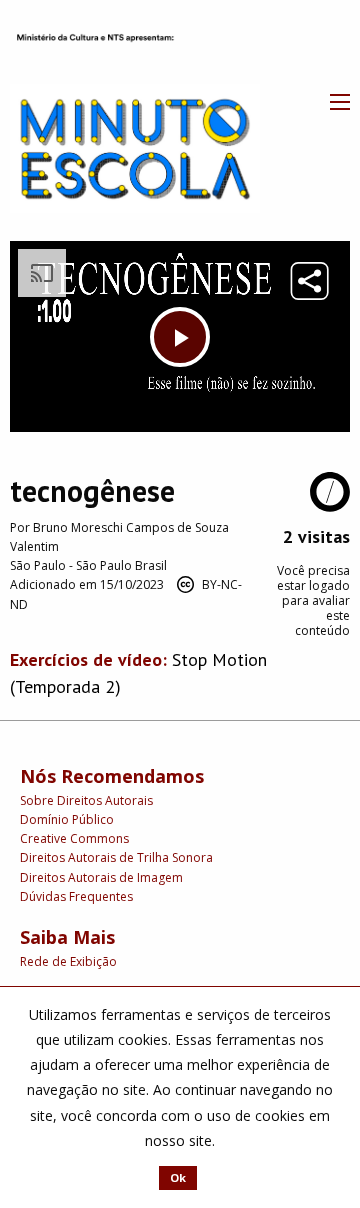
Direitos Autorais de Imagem (101, 877)
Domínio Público (67, 819)
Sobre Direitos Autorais (86, 800)
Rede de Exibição (68, 961)
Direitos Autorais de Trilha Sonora (116, 857)
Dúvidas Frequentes (76, 896)
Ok (178, 1177)
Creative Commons (74, 838)
